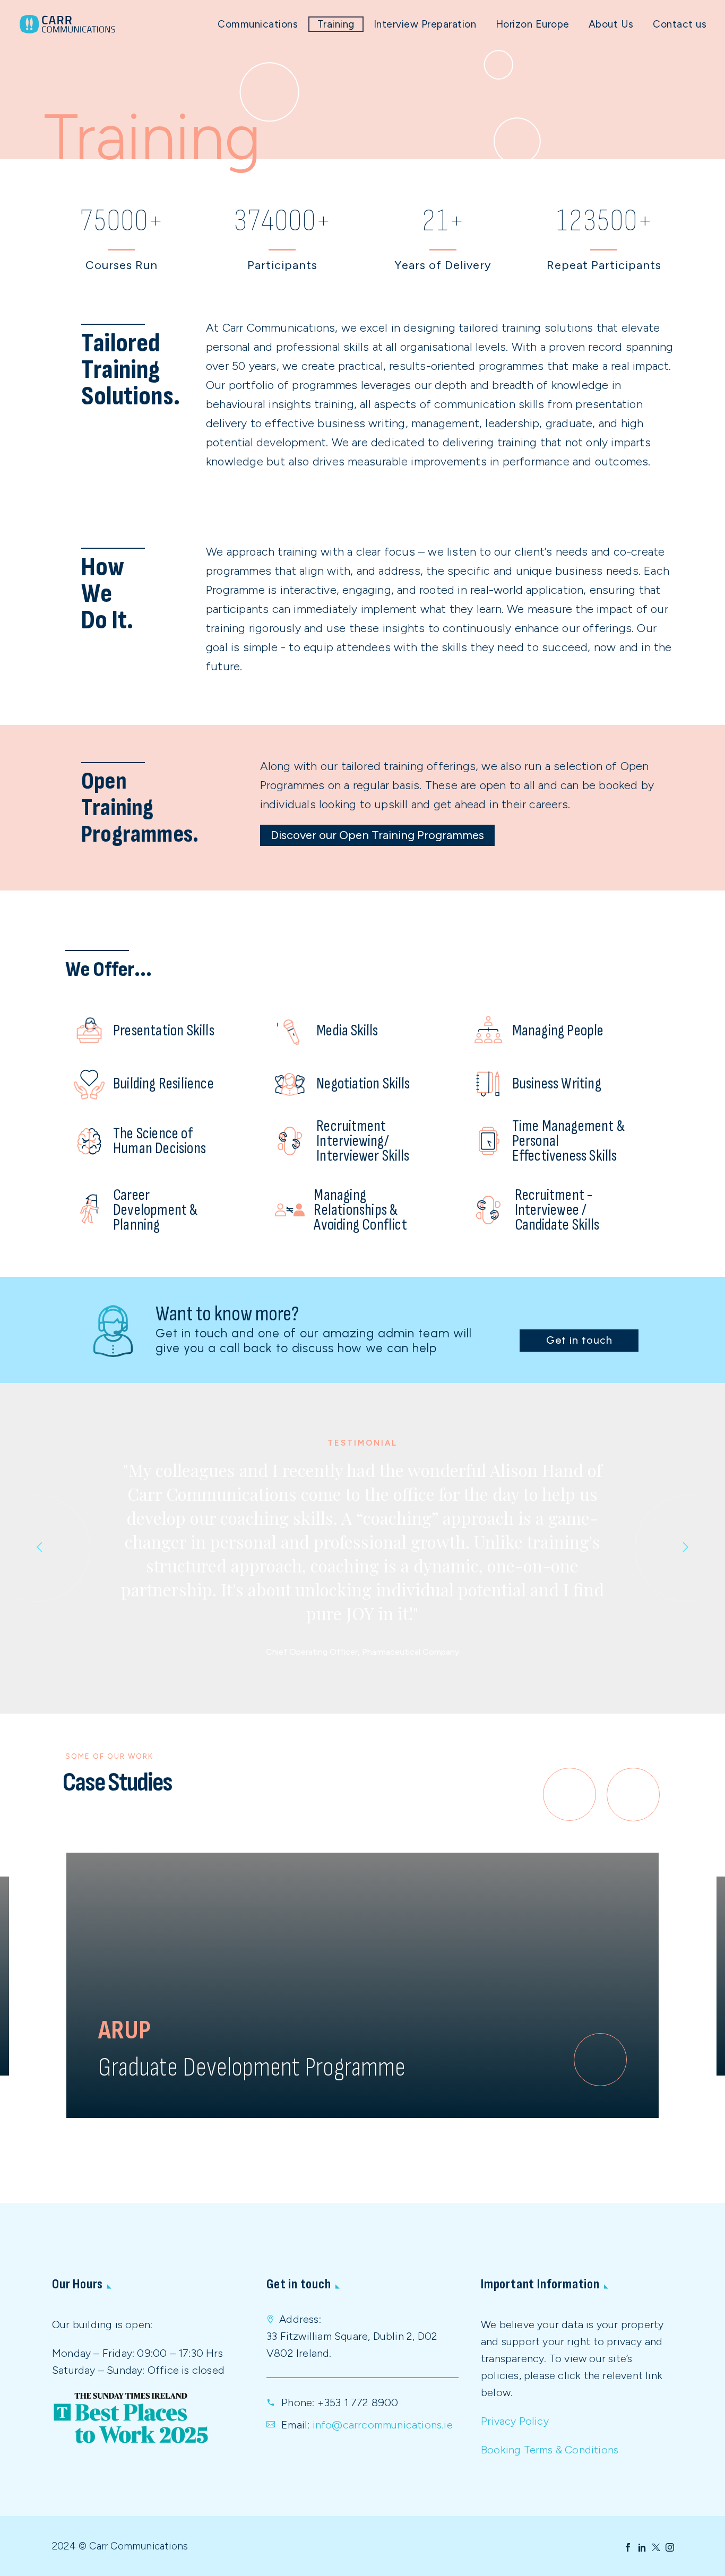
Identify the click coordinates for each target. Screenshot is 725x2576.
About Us (611, 24)
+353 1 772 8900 (358, 2402)
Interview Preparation (425, 24)
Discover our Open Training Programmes (377, 835)
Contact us (680, 24)
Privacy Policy (515, 2421)
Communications (258, 24)
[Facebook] (628, 2547)
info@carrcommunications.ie (383, 2425)
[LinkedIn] (642, 2547)
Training (336, 24)
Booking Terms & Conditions (550, 2450)
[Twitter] (656, 2547)
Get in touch (579, 1340)
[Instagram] (670, 2547)
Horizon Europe (533, 24)
